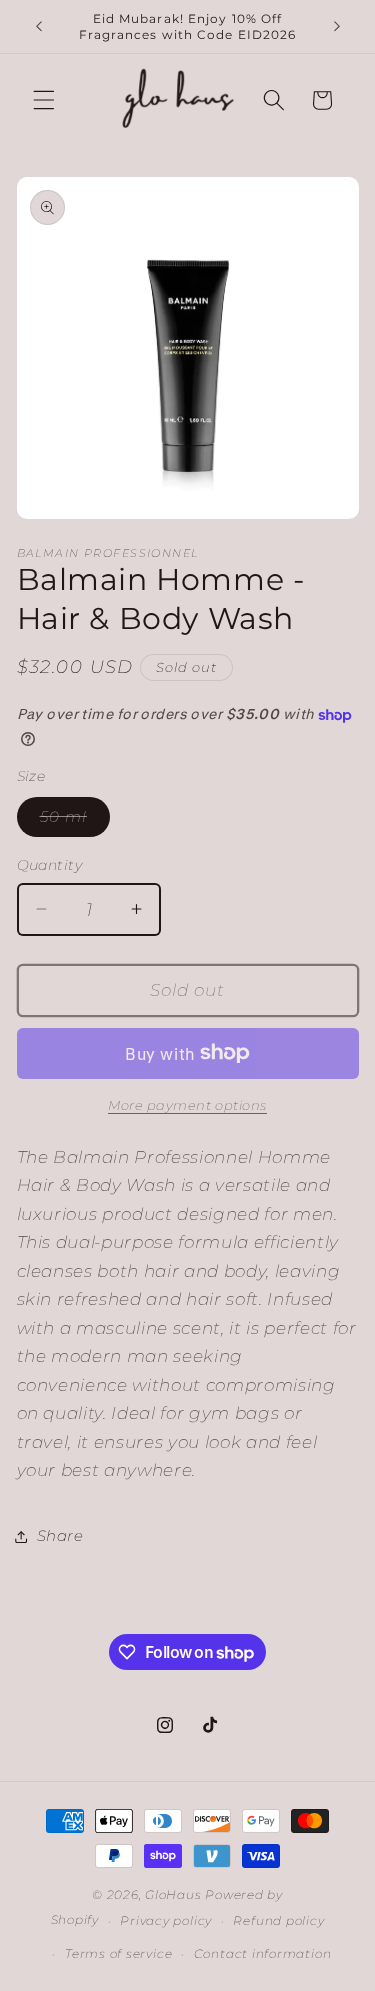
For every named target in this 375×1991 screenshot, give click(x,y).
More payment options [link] (187, 1105)
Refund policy (278, 1920)
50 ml (75, 821)
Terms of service (118, 1953)
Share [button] (60, 1535)
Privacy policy (166, 1920)
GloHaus (173, 1894)
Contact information (263, 1953)
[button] (44, 100)
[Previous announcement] (39, 27)
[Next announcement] (337, 27)
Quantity (50, 865)
